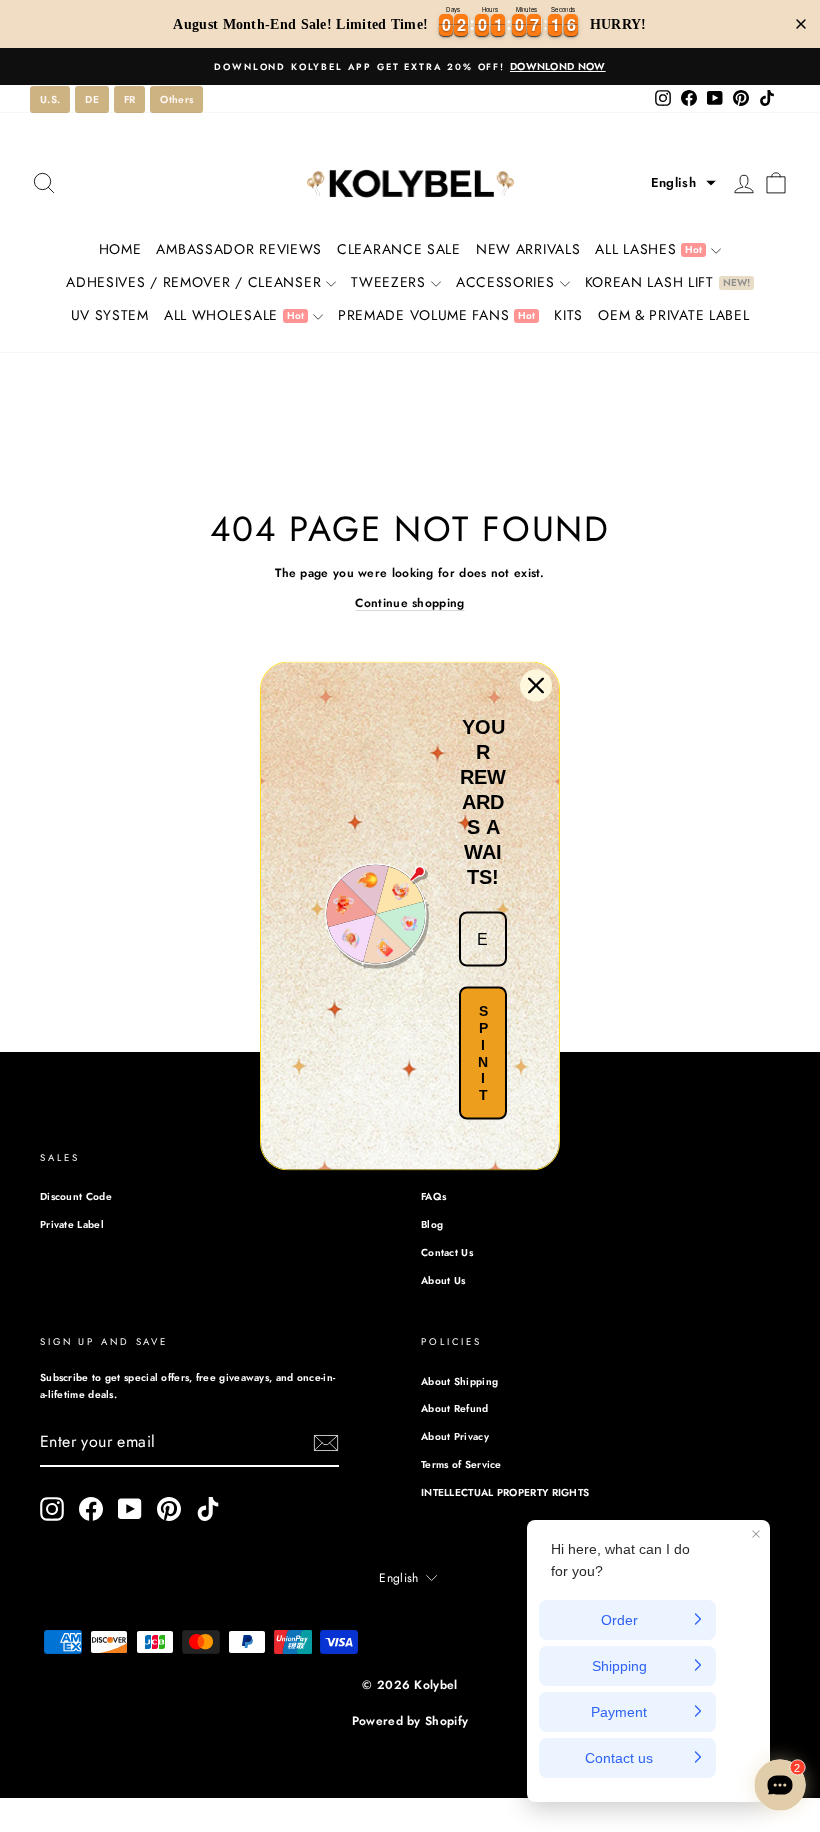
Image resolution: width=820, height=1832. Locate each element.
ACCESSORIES (505, 282)
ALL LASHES (648, 249)
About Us (443, 1280)
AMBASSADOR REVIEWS (239, 249)
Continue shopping (409, 603)
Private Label (72, 1224)
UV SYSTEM (110, 315)
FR (130, 99)
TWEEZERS (388, 282)
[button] (683, 183)
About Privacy (455, 1436)
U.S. (50, 99)
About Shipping (459, 1381)
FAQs (433, 1196)
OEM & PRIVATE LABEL (673, 315)
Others (176, 99)
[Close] (536, 686)
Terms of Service (461, 1464)
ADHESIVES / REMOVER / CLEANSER (193, 282)
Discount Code (76, 1196)
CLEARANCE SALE (399, 249)
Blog (432, 1224)
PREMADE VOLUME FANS (436, 315)
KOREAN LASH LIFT (667, 282)
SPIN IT (483, 1053)
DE (92, 99)
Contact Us (447, 1252)
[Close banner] (801, 24)
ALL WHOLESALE (234, 315)
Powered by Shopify (410, 1721)
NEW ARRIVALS (528, 249)
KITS (568, 315)
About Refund (455, 1408)
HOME (120, 249)
